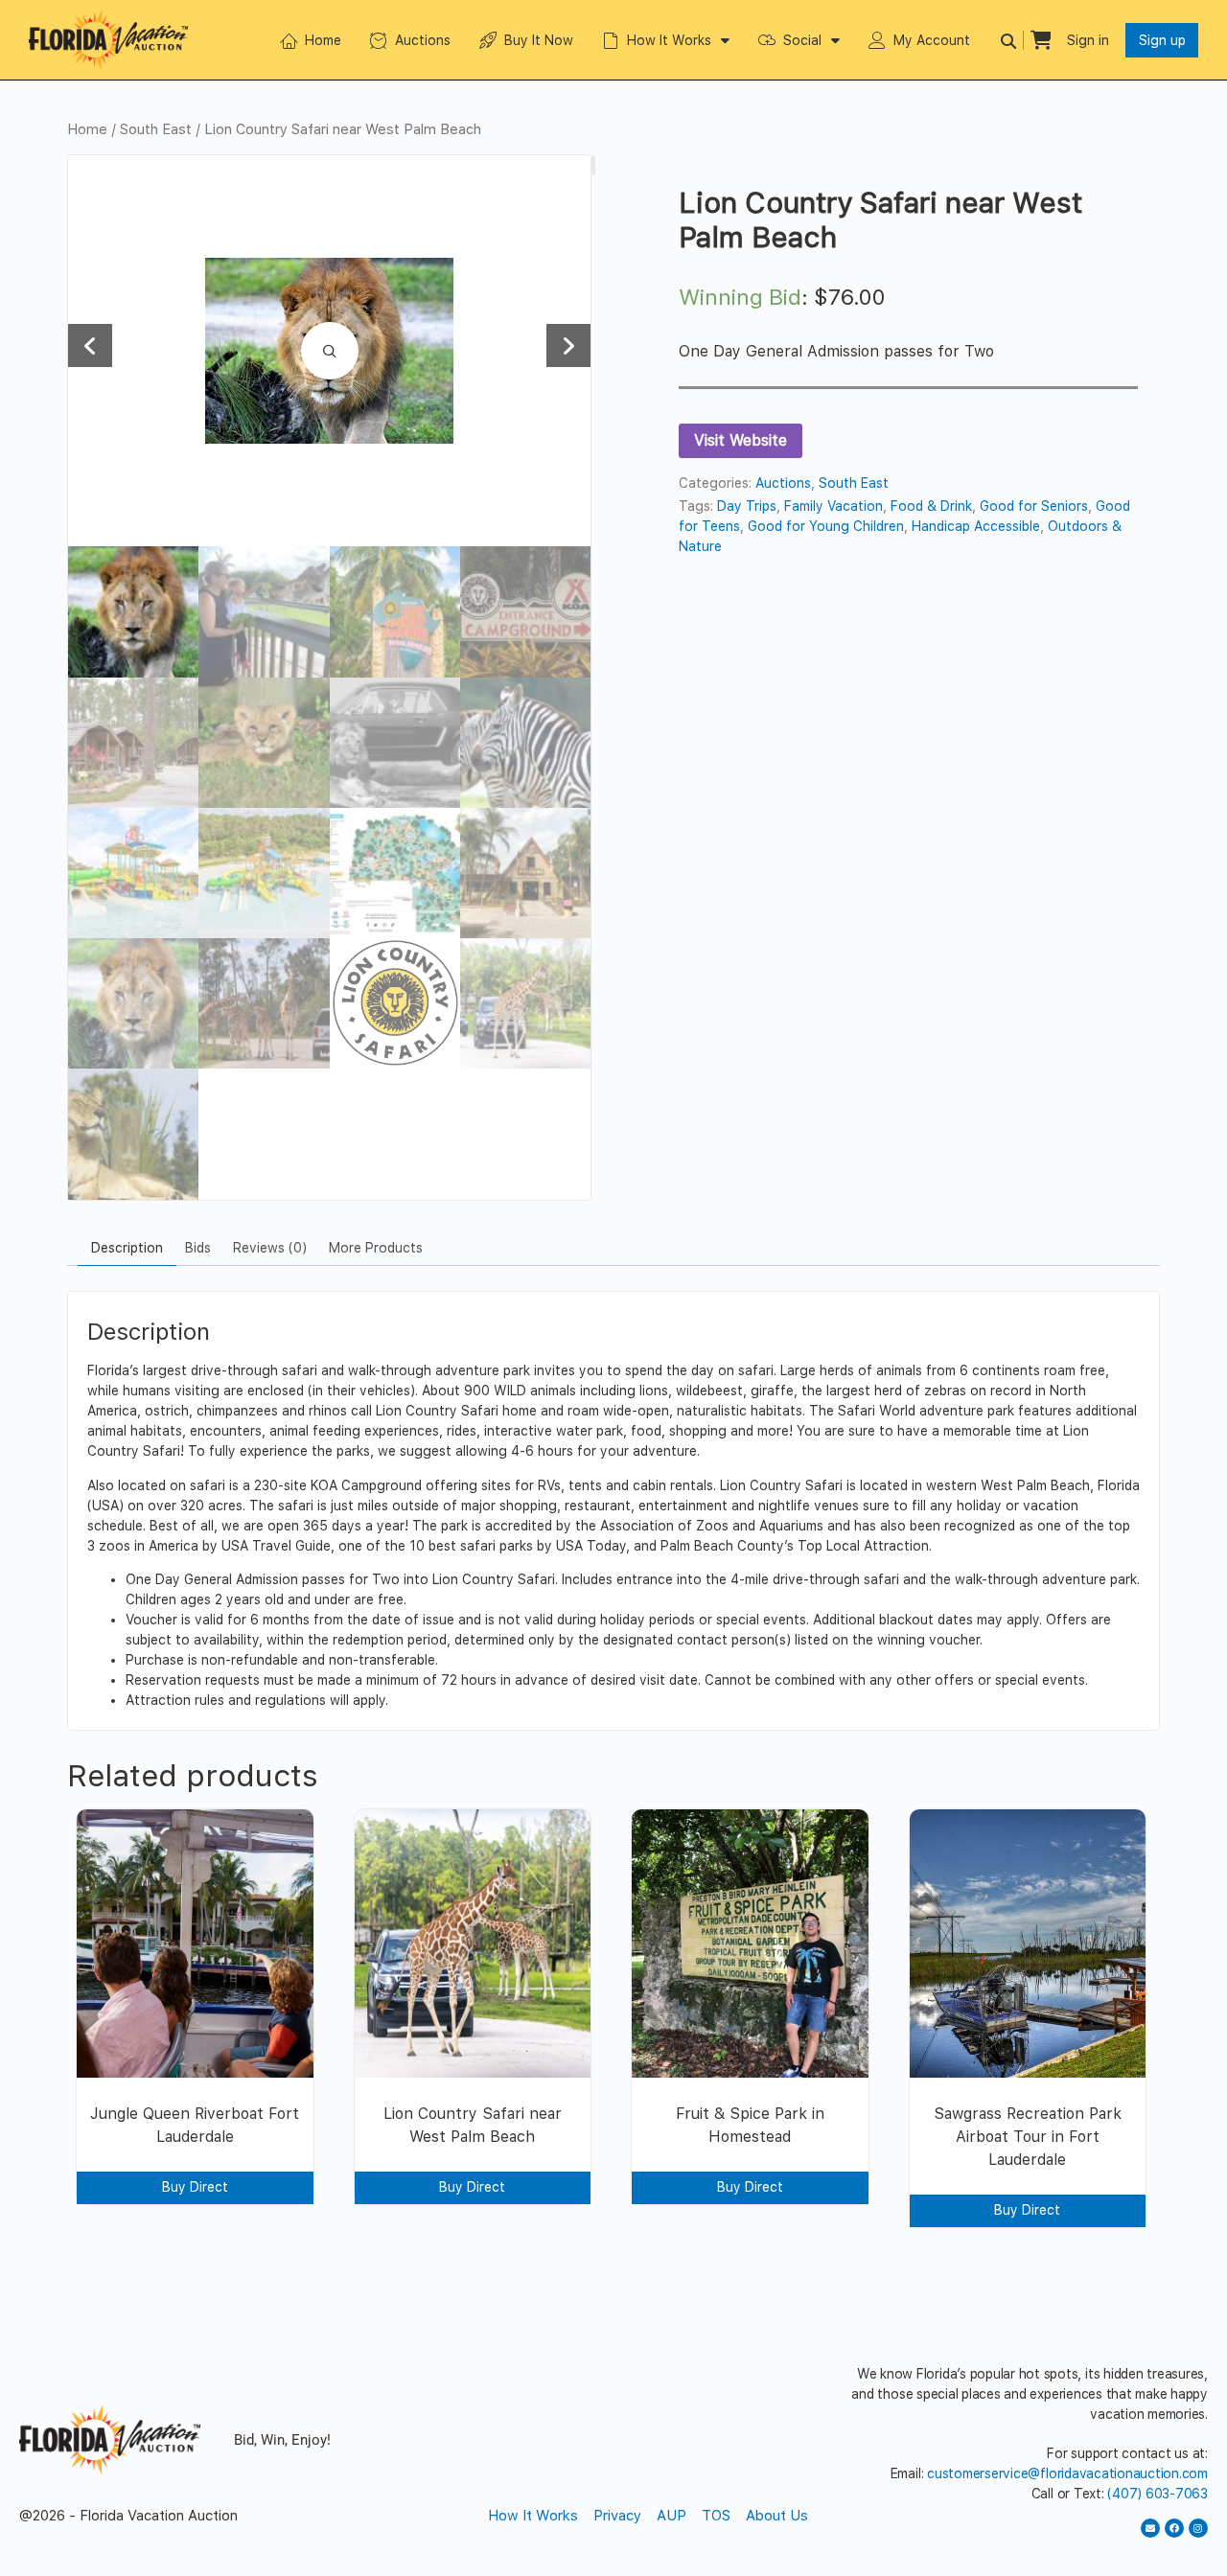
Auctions (423, 40)
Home (323, 40)
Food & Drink (931, 506)
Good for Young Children (826, 526)
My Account (932, 40)
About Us (777, 2516)
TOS (716, 2516)
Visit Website (741, 440)
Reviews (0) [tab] (270, 1248)
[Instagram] (1198, 2528)
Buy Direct (195, 2187)
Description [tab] (127, 1248)
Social (802, 40)
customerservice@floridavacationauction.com (1067, 2473)
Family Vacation (833, 506)
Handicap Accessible (976, 526)
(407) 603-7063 (1158, 2494)
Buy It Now (539, 40)
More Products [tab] (376, 1248)
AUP (671, 2516)
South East (156, 129)
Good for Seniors (1034, 506)
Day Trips (747, 506)
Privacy (617, 2516)
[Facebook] (1174, 2528)
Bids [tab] (198, 1248)
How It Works (669, 40)
